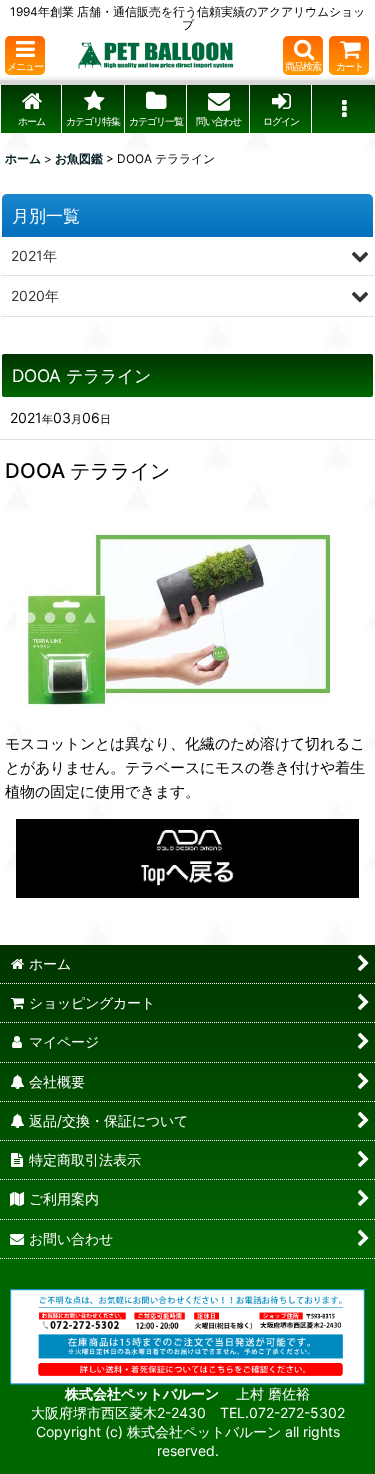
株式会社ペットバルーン (143, 1393)
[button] (25, 55)
